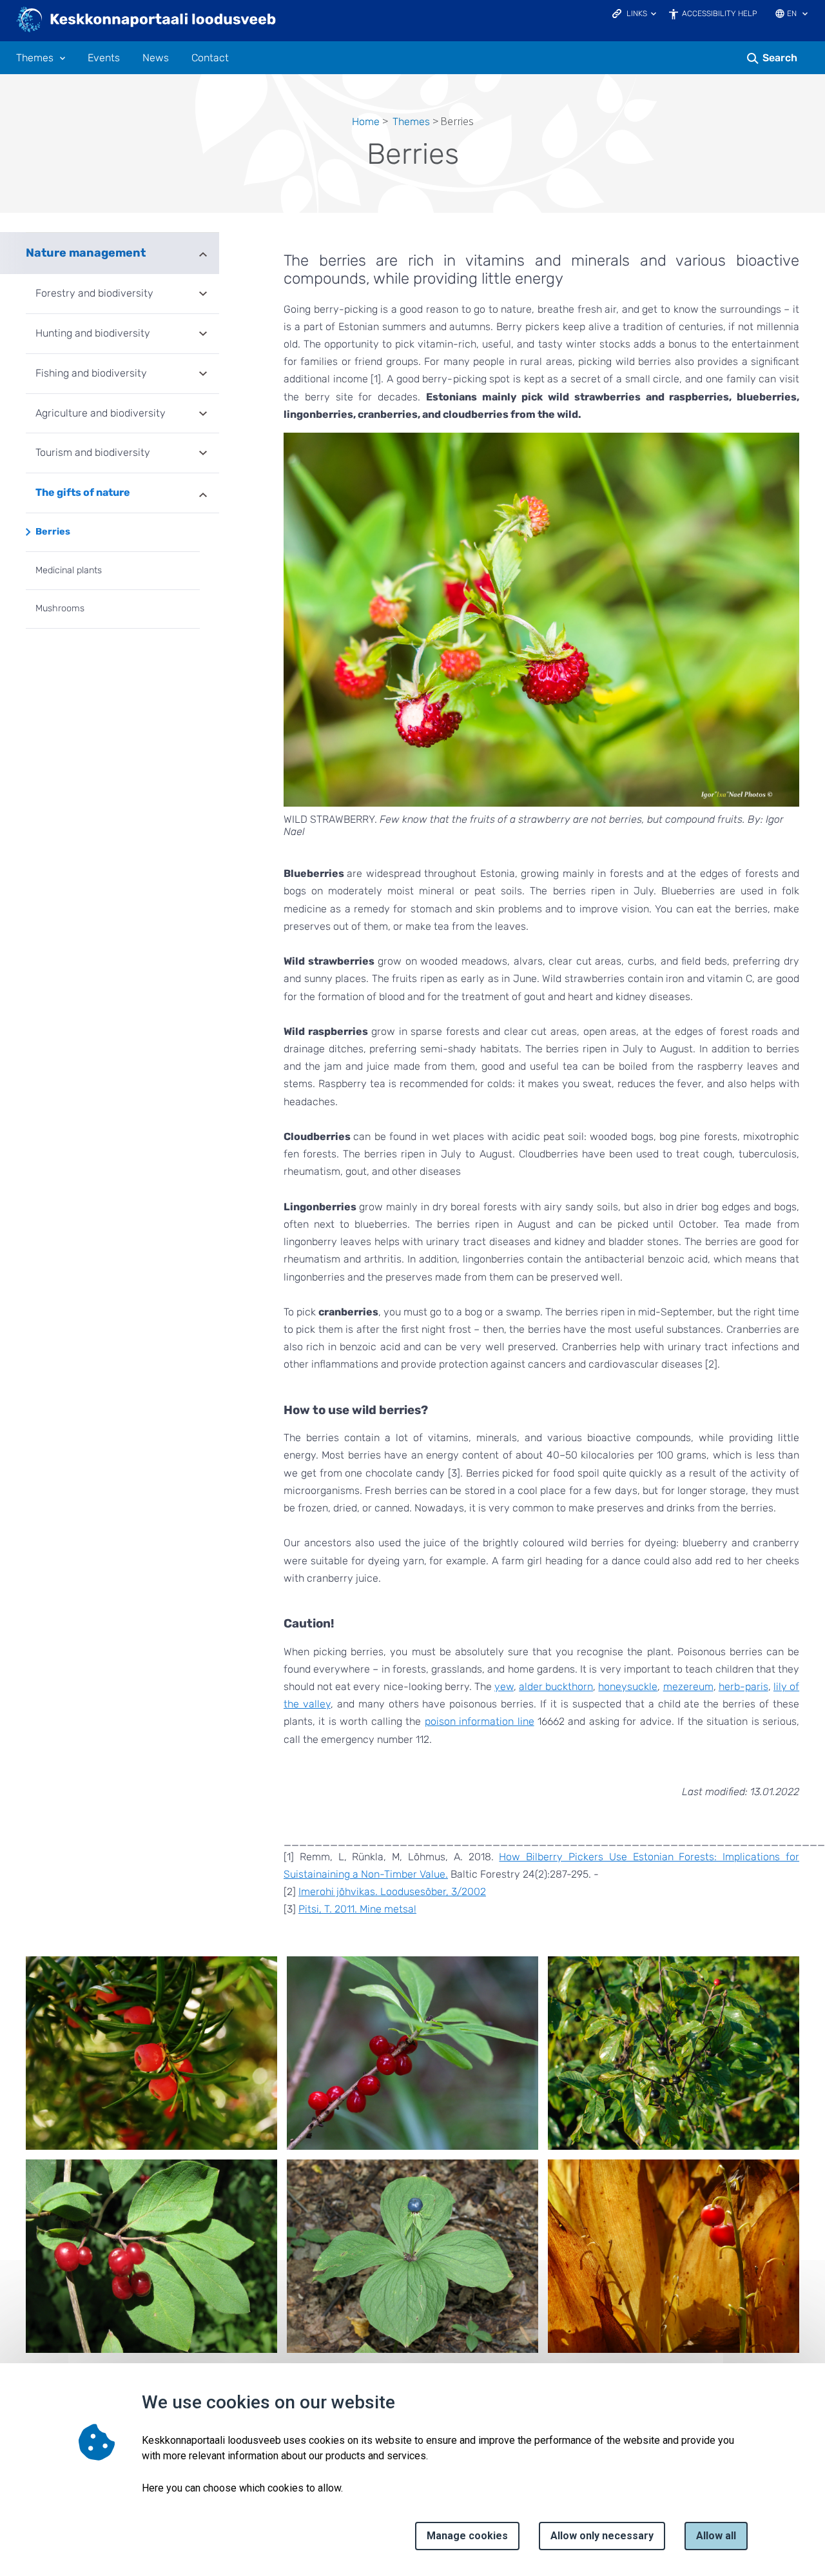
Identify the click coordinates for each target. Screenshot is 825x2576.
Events (104, 58)
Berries (53, 532)
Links (637, 14)
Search (780, 58)
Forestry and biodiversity (94, 293)
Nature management (86, 253)
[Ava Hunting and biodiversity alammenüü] (203, 335)
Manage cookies (467, 2536)
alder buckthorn (556, 1686)
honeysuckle (628, 1686)
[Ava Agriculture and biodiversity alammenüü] (203, 415)
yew (504, 1686)
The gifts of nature (83, 492)
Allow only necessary (602, 2536)
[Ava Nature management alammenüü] (203, 253)
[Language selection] (805, 15)
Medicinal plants (69, 570)
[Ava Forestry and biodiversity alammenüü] (203, 295)
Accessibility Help (720, 14)
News (156, 58)
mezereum (688, 1686)
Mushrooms (60, 608)
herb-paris (743, 1686)
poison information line (480, 1721)
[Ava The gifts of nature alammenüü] (203, 494)
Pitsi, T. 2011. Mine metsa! (357, 1909)
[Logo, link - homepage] (147, 21)
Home (366, 122)
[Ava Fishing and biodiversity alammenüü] (203, 375)
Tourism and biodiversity (93, 452)
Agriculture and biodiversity (101, 413)
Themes (35, 58)
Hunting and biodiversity (93, 333)
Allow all (716, 2536)
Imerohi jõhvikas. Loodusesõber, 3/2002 (392, 1892)
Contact (210, 58)
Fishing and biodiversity (91, 373)
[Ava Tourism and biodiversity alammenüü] (203, 454)
